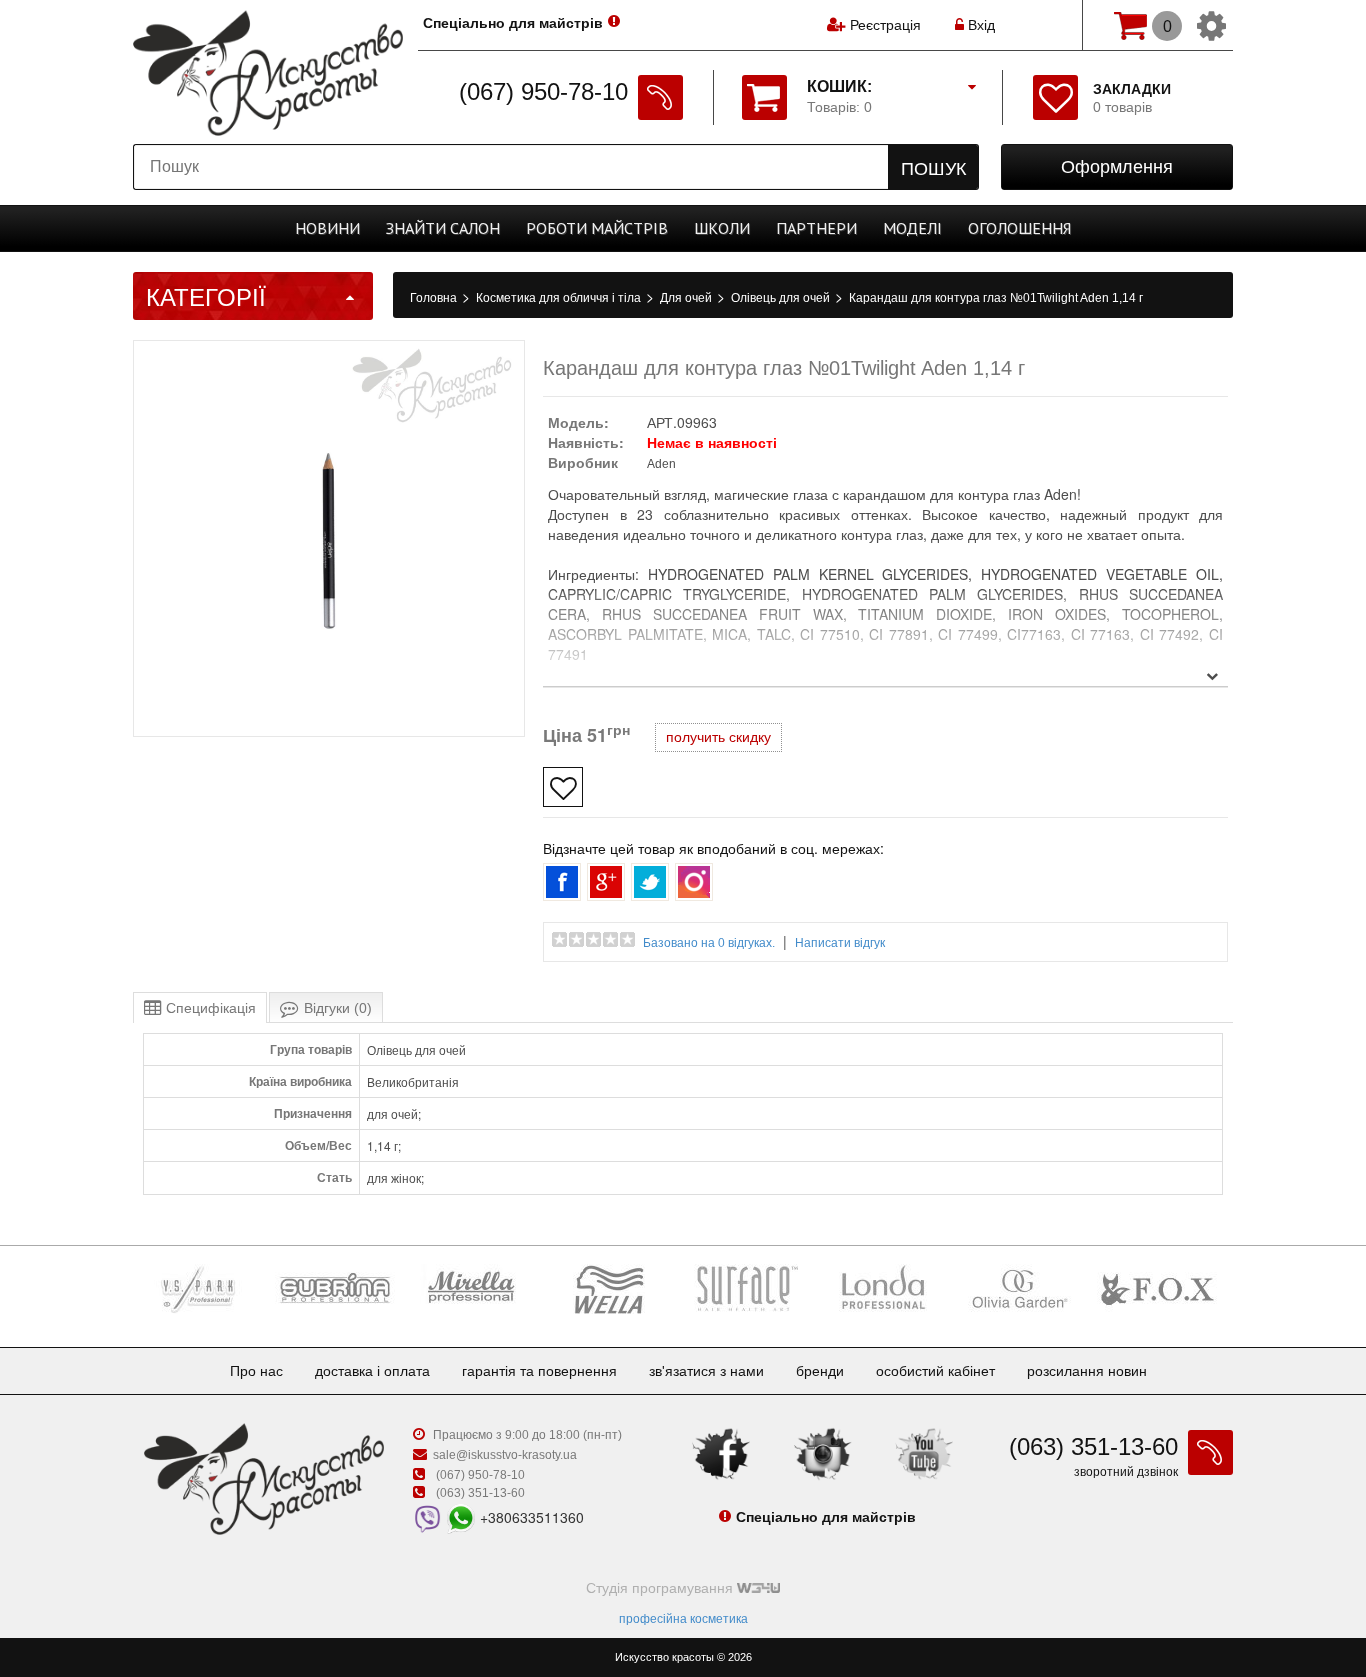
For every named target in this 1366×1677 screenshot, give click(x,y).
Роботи (597, 228)
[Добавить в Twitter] (650, 882)
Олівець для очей (782, 298)
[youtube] (924, 1452)
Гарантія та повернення (539, 1371)
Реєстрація (885, 25)
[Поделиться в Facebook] (562, 882)
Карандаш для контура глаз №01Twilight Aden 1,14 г (996, 298)
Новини (327, 228)
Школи (722, 228)
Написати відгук (840, 943)
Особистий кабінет (935, 1371)
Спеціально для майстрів (513, 23)
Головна (435, 298)
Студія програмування (661, 1588)
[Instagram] (823, 1452)
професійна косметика (683, 1619)
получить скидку (718, 737)
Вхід (979, 25)
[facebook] (721, 1452)
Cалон (443, 228)
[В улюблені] (563, 787)
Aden (661, 464)
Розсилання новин (1087, 1371)
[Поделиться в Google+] (606, 882)
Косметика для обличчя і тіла (560, 298)
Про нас (256, 1371)
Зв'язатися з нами (706, 1371)
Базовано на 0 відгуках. (709, 943)
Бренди (820, 1371)
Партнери (816, 228)
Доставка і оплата (372, 1371)
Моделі (912, 228)
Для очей (687, 298)
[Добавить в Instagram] (694, 882)
